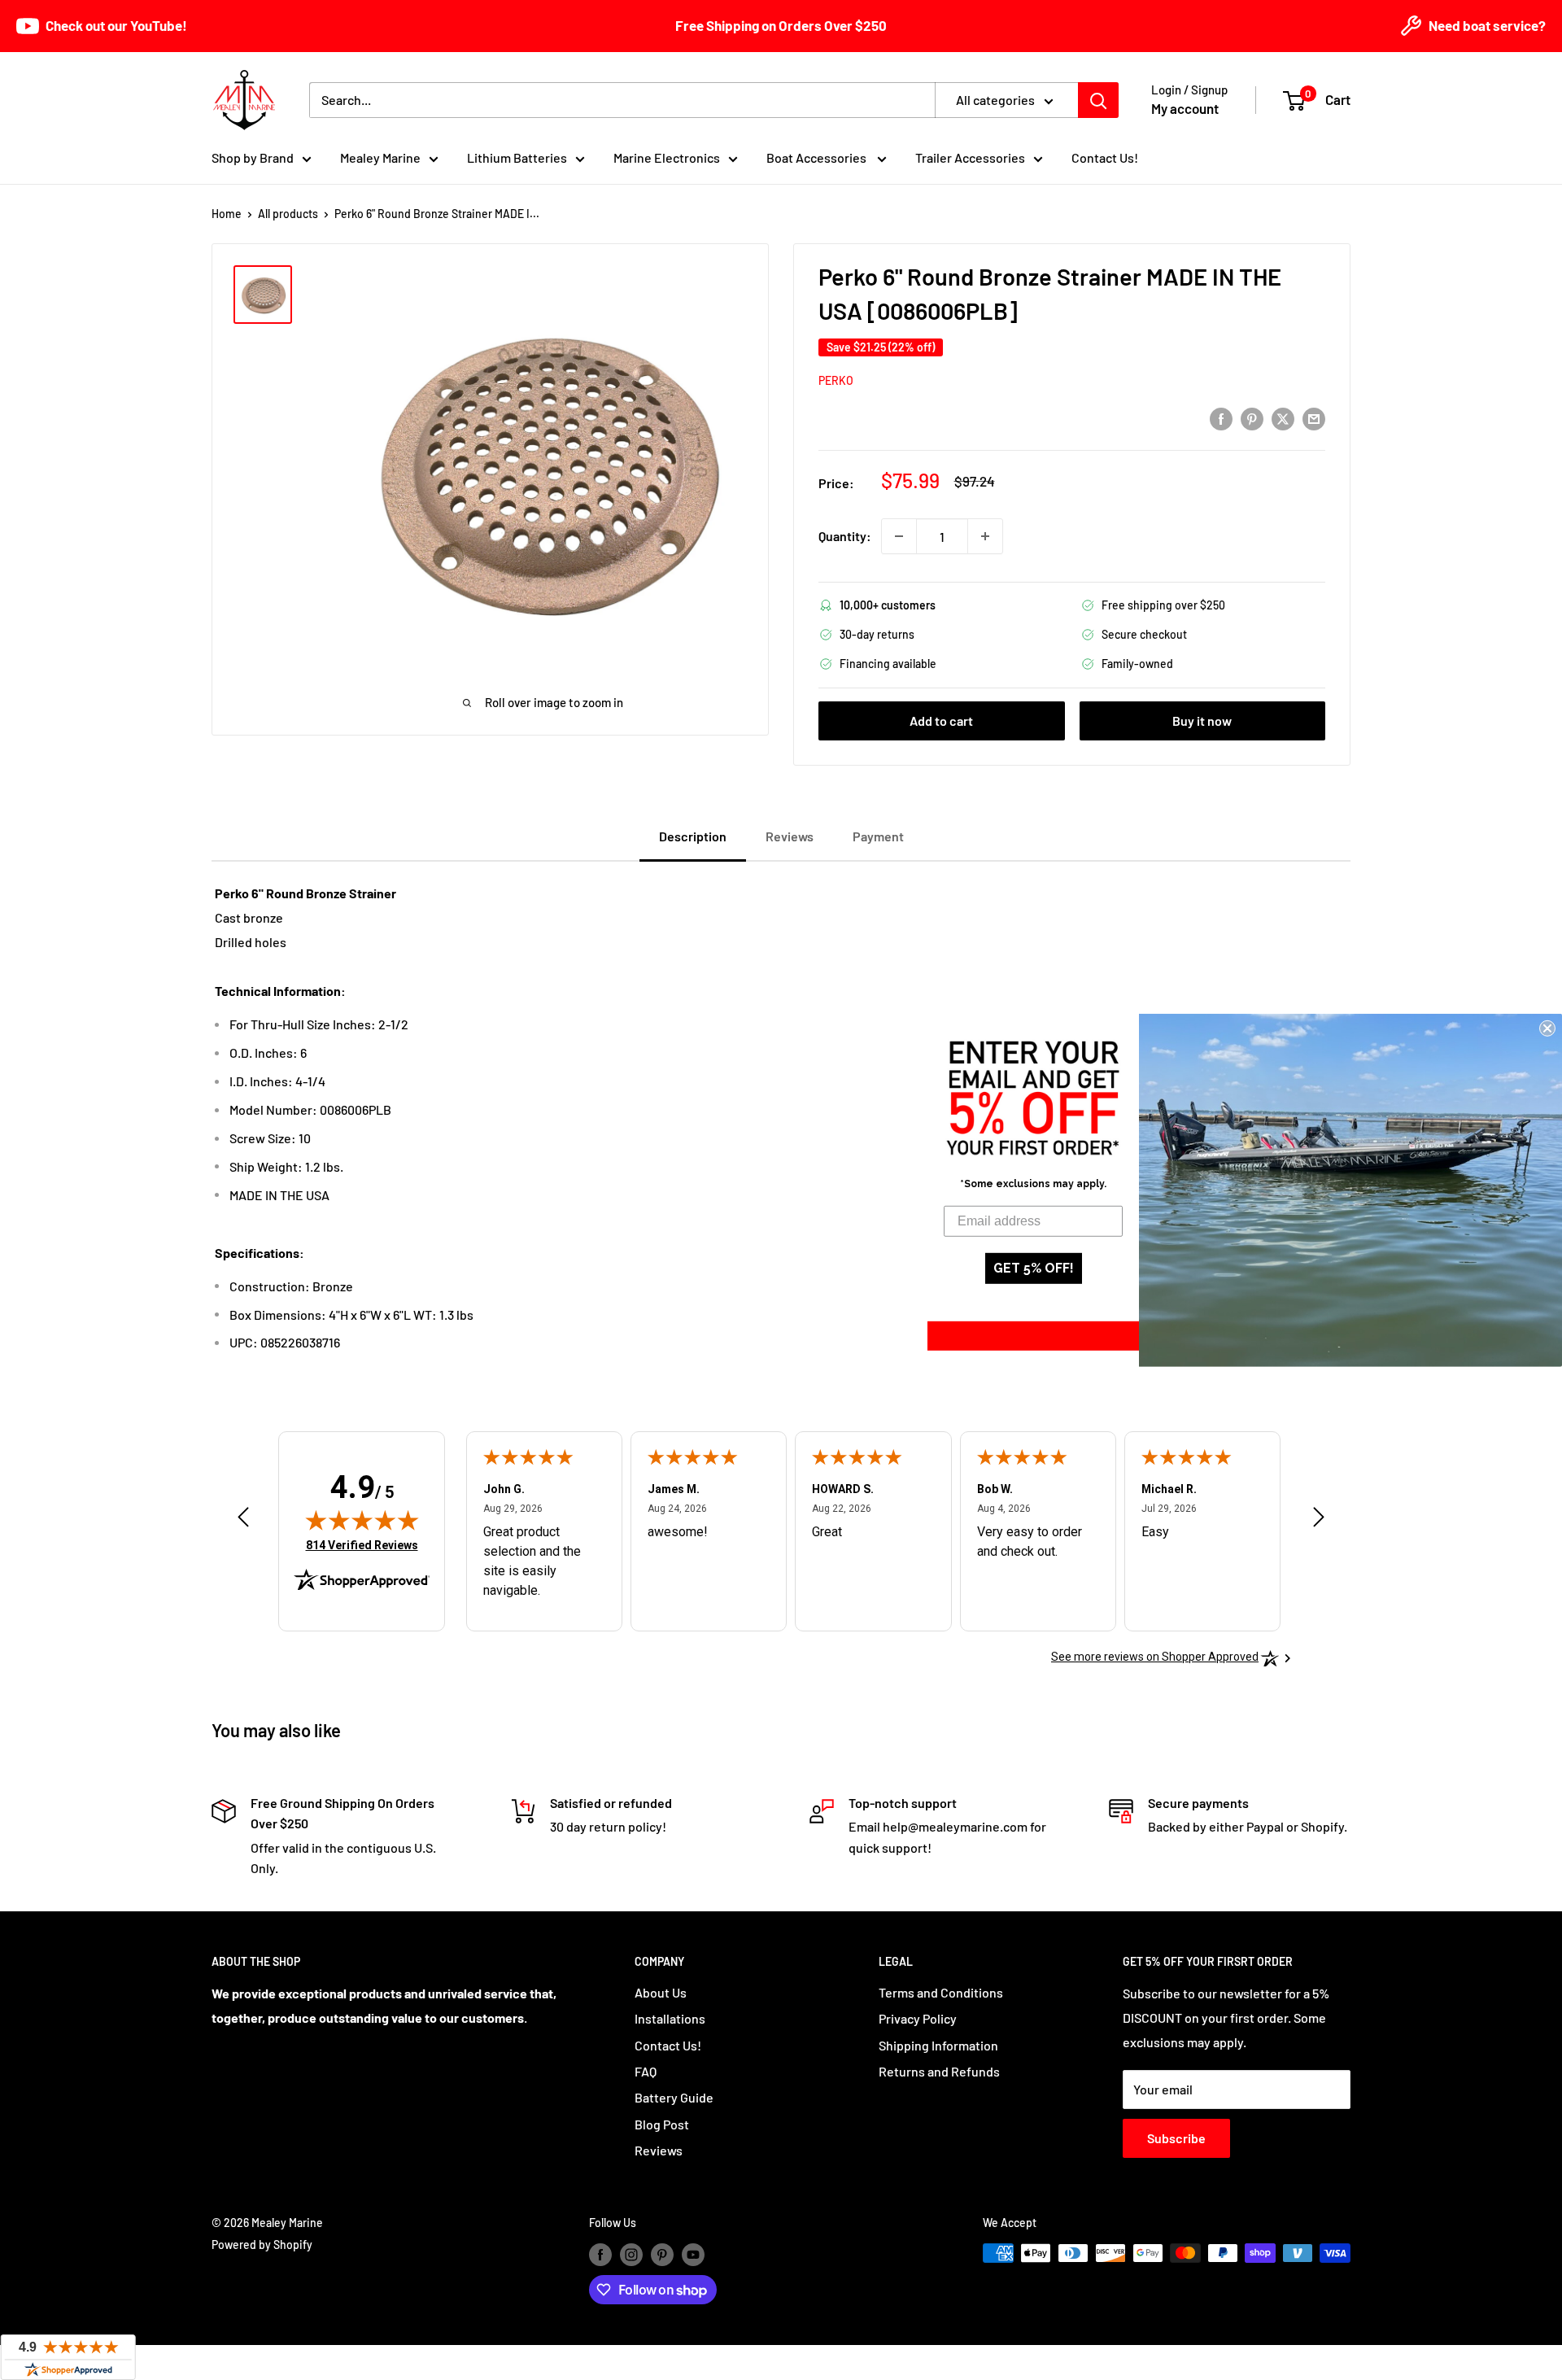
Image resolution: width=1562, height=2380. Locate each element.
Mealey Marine (380, 157)
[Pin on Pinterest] (1252, 418)
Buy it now (1202, 721)
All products (288, 214)
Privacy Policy (918, 2018)
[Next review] (1319, 1521)
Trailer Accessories (970, 157)
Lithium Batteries (517, 157)
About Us (661, 1992)
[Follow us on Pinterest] (662, 2255)
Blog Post (662, 2124)
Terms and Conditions (941, 1992)
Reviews (659, 2150)
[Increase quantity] (985, 536)
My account (1185, 108)
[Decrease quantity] (899, 536)
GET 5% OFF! (1034, 1268)
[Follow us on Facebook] (600, 2255)
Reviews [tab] (790, 836)
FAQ (646, 2071)
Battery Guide (674, 2097)
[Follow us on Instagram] (631, 2255)
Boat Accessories (818, 157)
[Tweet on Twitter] (1283, 418)
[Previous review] (243, 1521)
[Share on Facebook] (1221, 418)
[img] (362, 1520)
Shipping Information (938, 2045)
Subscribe (1176, 2138)
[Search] (1098, 100)
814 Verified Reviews (362, 1545)
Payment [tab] (878, 836)
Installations (670, 2018)
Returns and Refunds (939, 2071)
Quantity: (845, 536)
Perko (836, 380)
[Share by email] (1314, 418)
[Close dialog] (1547, 1028)
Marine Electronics (667, 157)
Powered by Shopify (262, 2245)
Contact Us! (1105, 157)
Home (227, 214)
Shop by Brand (253, 157)
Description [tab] (693, 836)
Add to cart (941, 721)
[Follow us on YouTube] (693, 2255)
